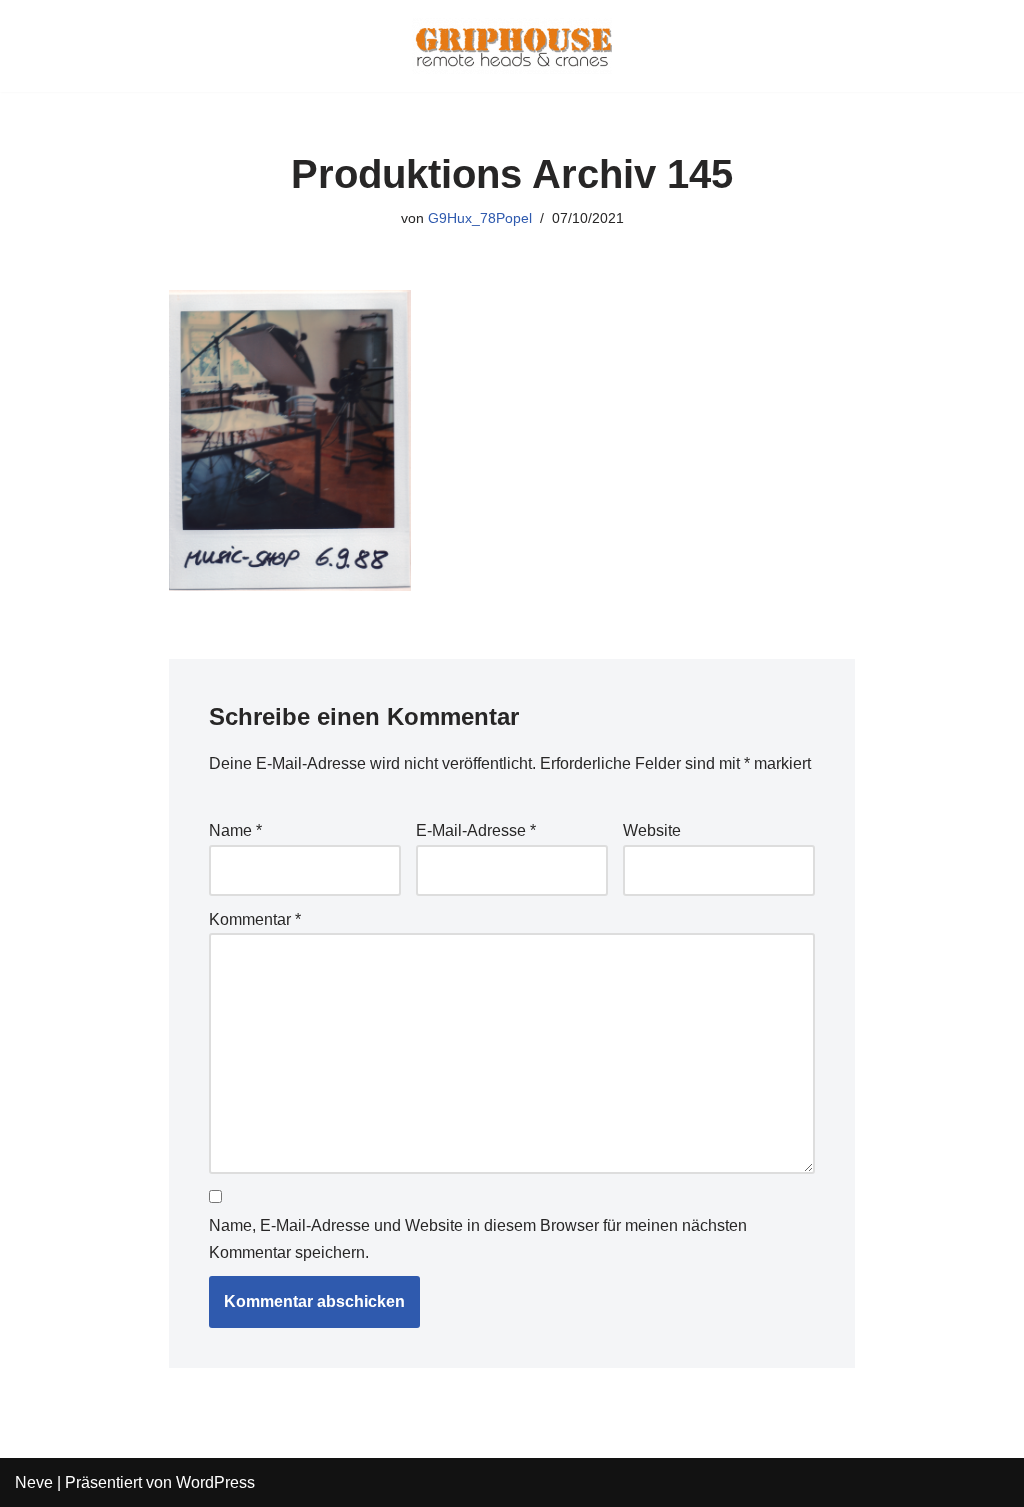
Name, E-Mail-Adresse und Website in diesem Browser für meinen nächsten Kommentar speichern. (478, 1239)
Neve (34, 1482)
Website (652, 830)
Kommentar (255, 919)
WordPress (215, 1482)
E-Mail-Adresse (476, 830)
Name (235, 830)
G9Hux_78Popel (480, 218)
